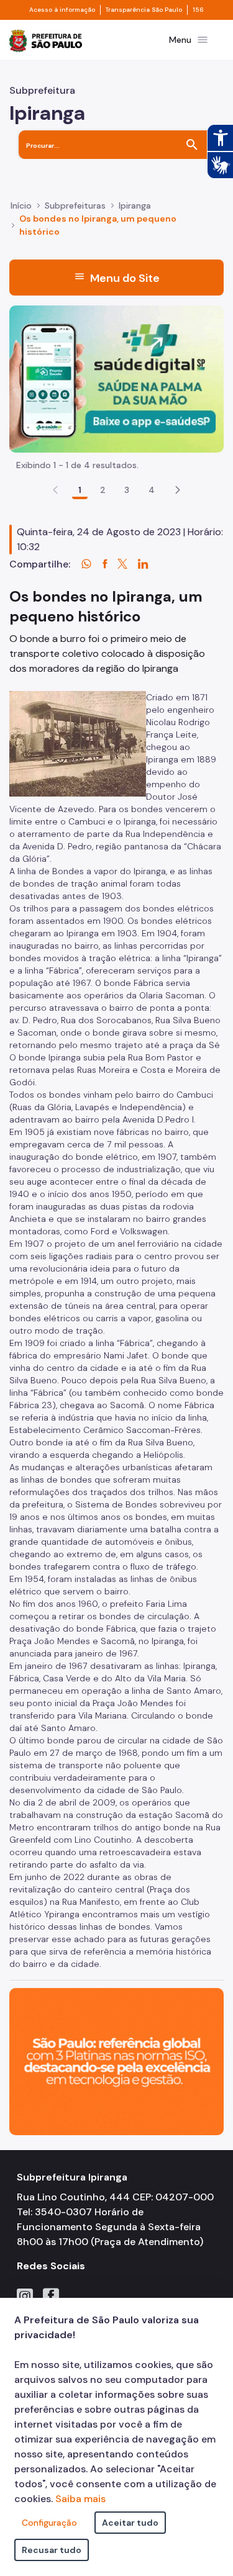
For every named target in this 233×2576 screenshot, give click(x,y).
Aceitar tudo (130, 2523)
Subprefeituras (75, 206)
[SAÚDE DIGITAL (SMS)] (116, 378)
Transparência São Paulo (144, 10)
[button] (178, 490)
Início (21, 206)
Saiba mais (80, 2499)
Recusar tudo (52, 2550)
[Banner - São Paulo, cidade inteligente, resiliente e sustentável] (116, 2060)
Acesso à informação (62, 10)
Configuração (49, 2523)
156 (198, 10)
